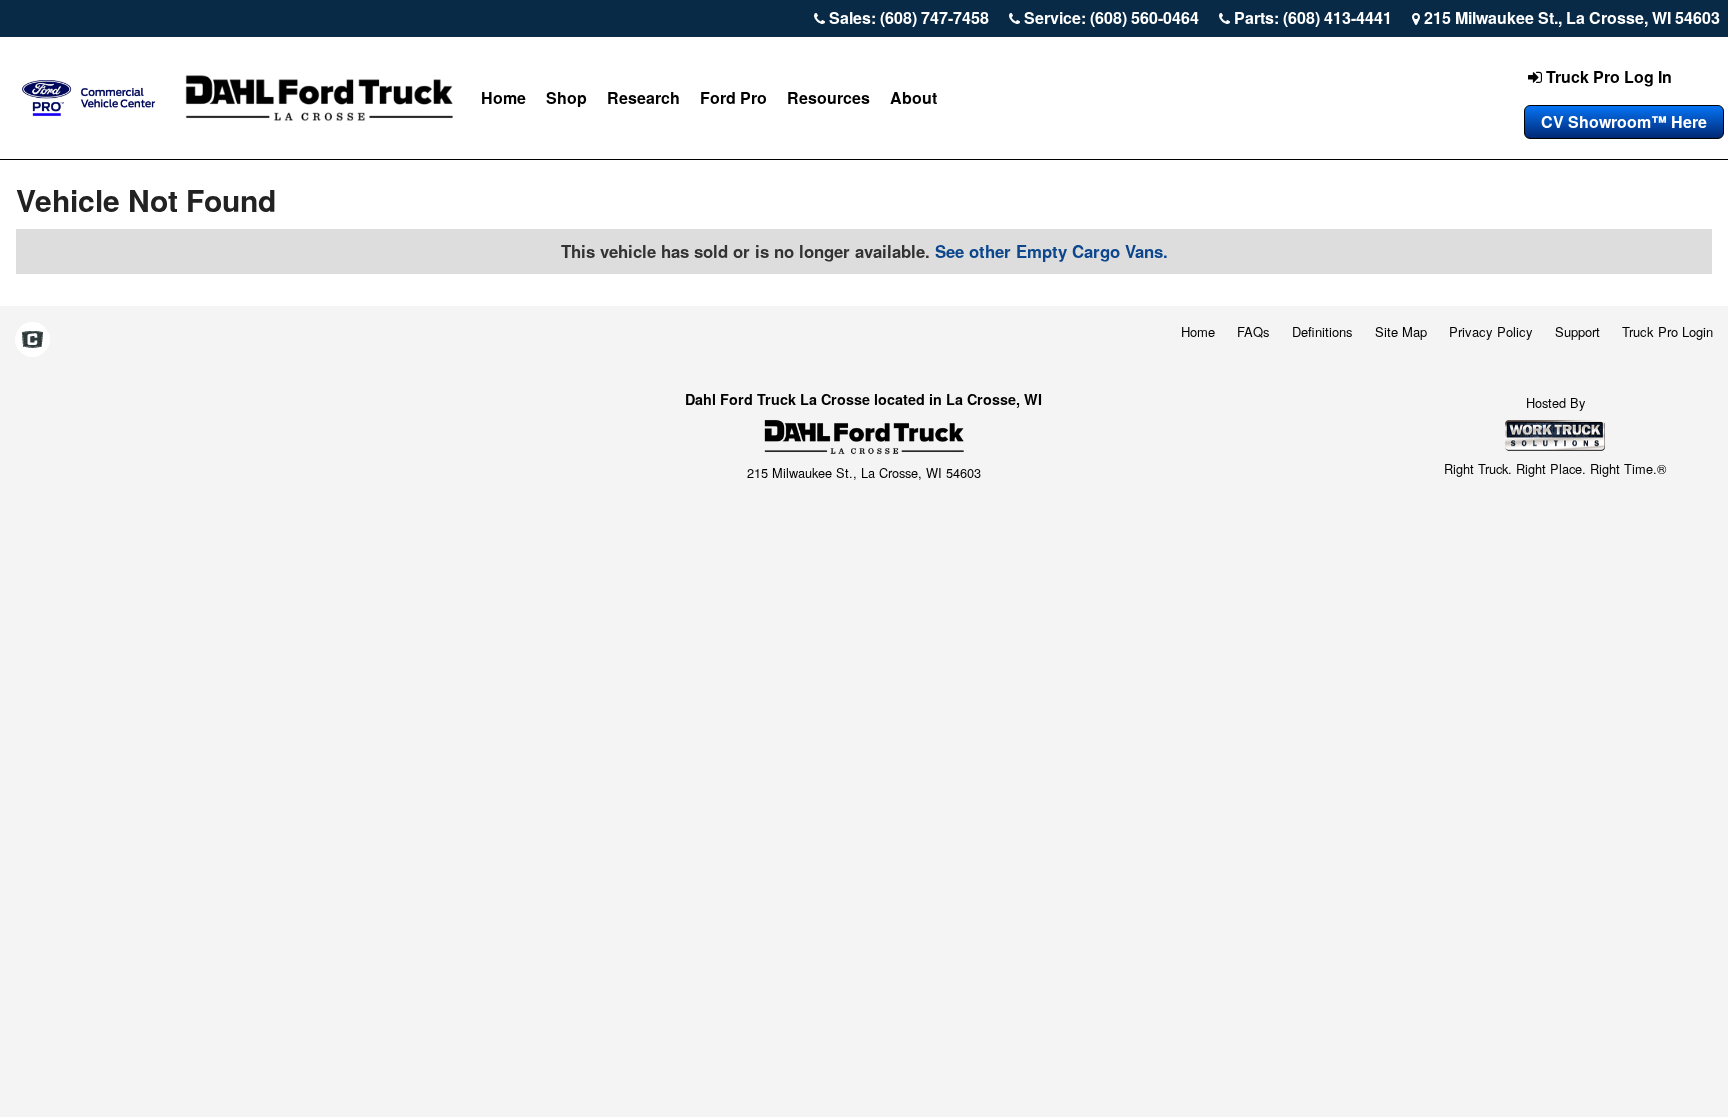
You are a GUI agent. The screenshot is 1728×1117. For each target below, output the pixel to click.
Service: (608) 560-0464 (1111, 17)
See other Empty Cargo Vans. (1051, 251)
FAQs (1253, 331)
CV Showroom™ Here (1624, 121)
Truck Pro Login (1667, 331)
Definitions (1322, 331)
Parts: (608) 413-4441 (1313, 17)
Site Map (1401, 331)
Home (503, 97)
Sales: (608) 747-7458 (909, 17)
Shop (566, 97)
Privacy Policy (1491, 331)
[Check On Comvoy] (32, 341)
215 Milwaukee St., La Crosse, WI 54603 (1572, 17)
